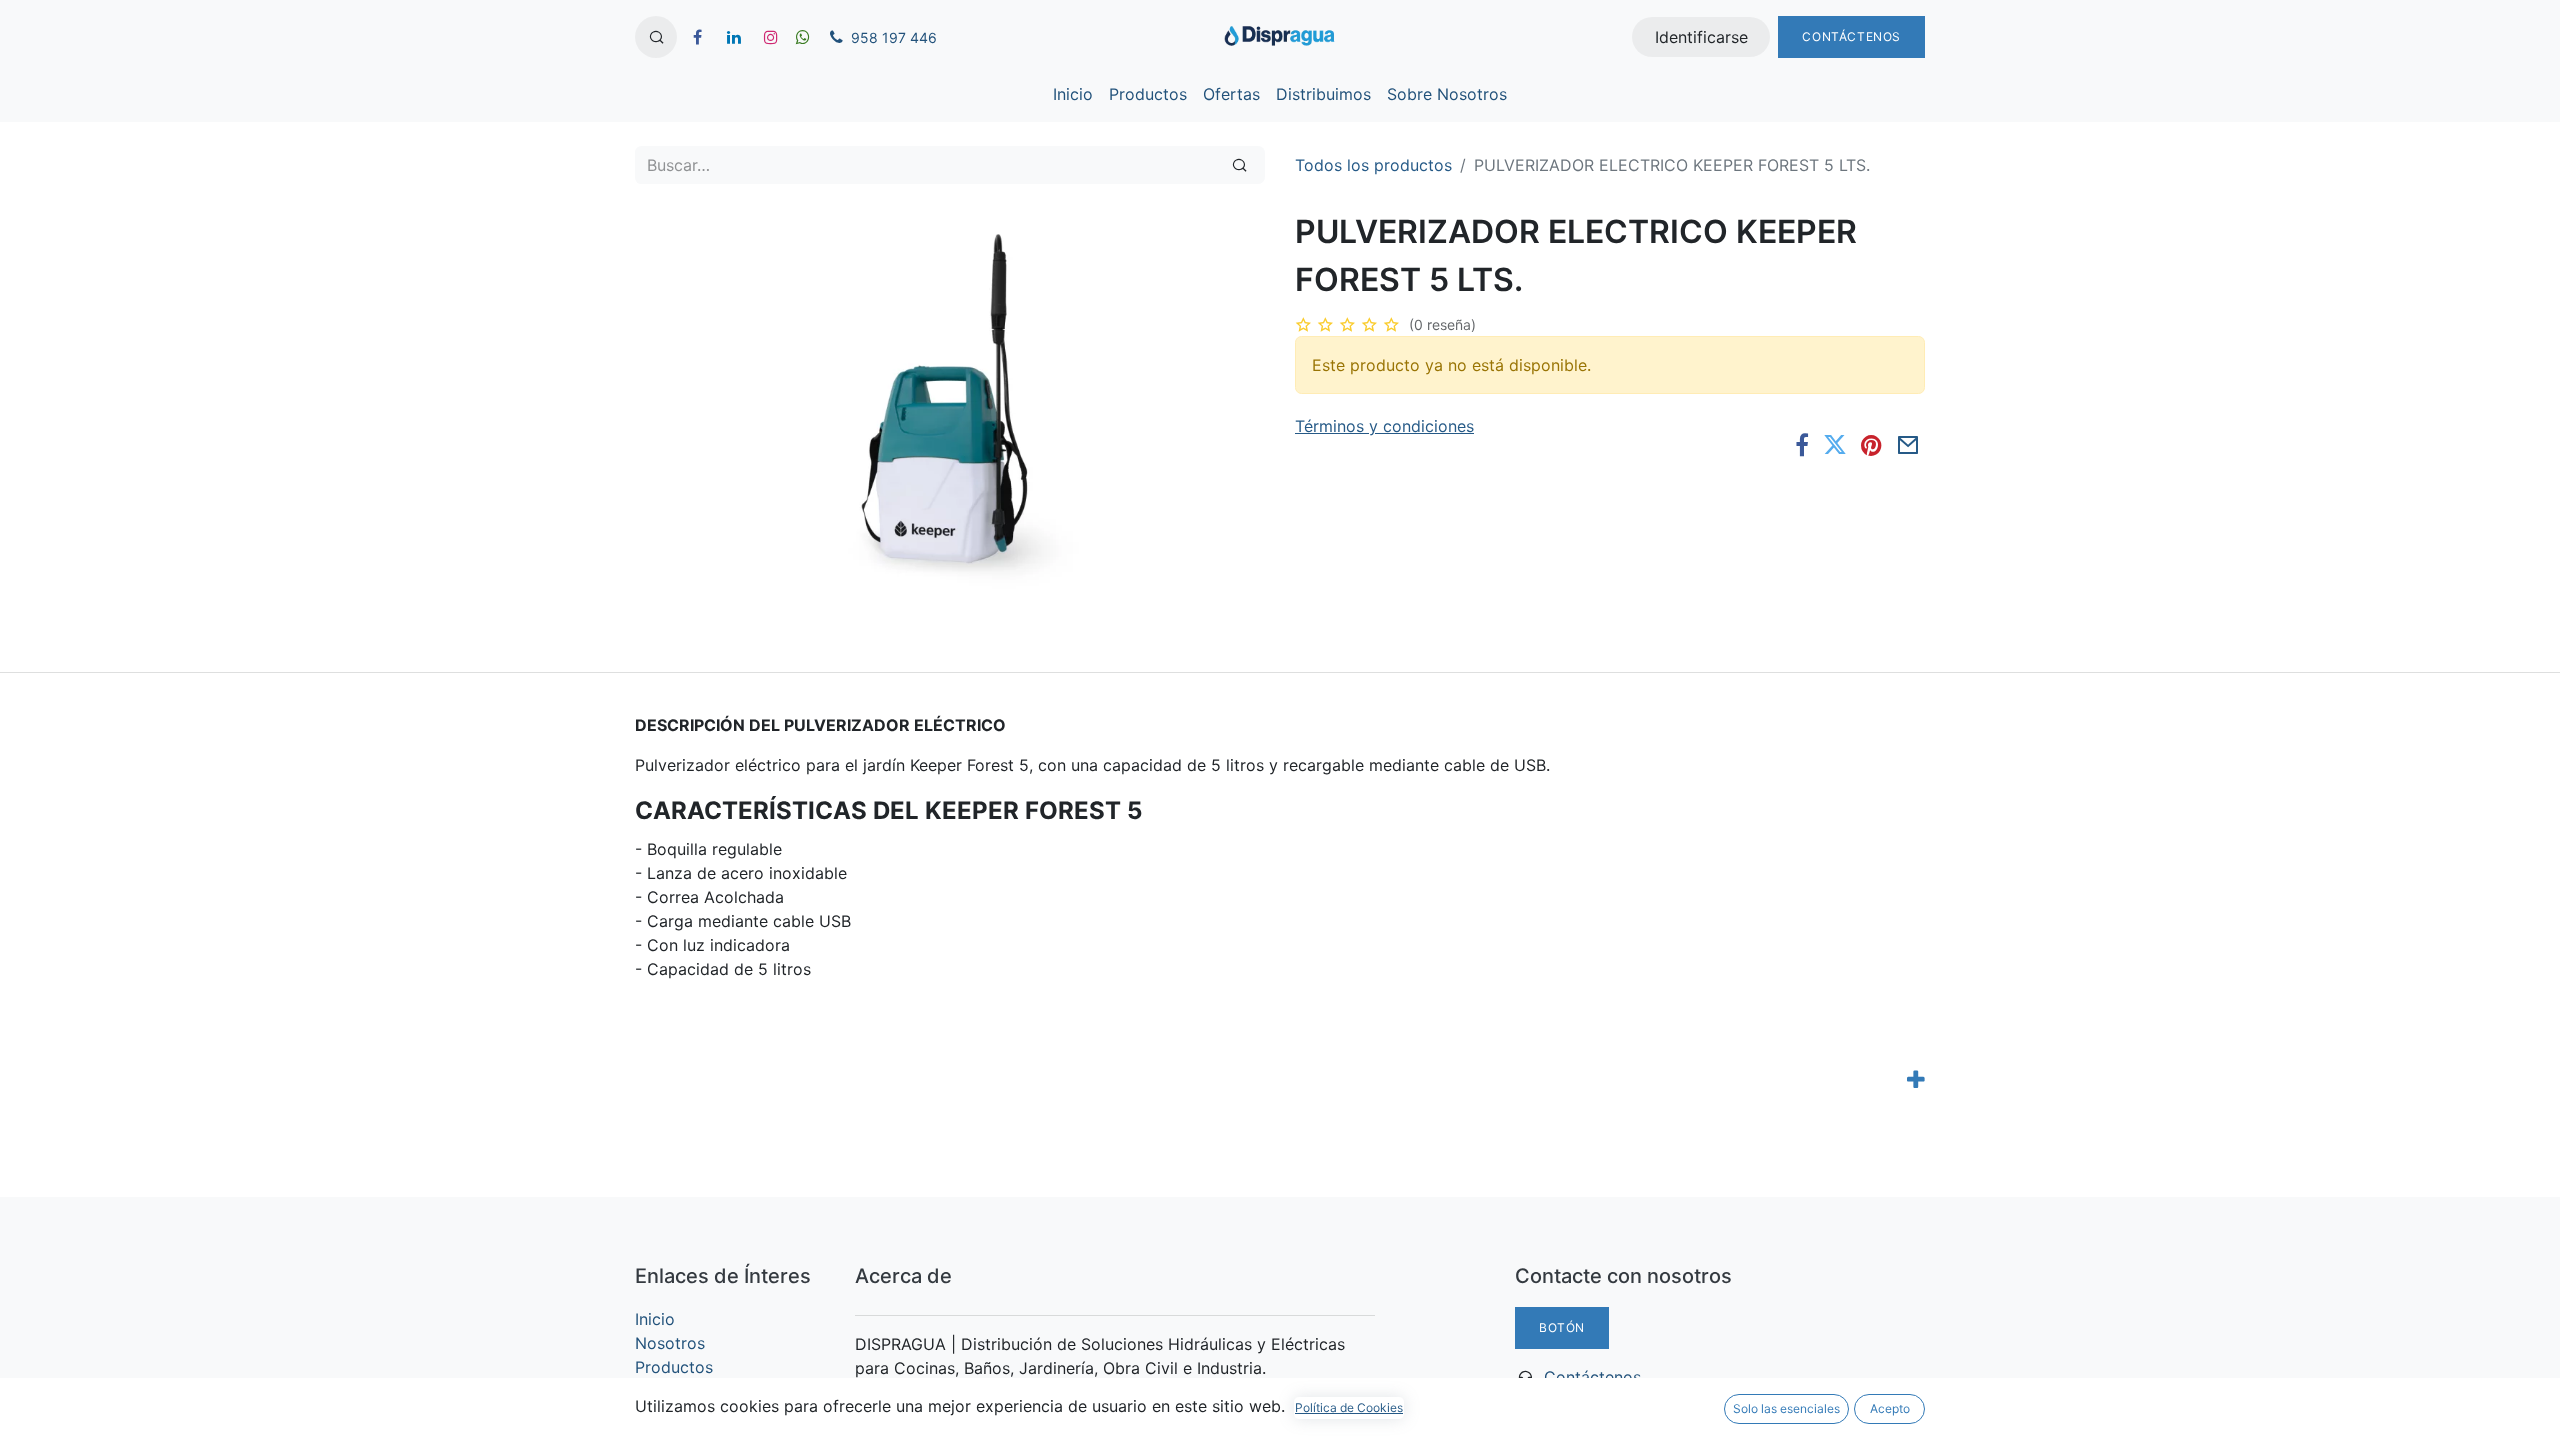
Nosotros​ (670, 1343)
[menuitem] (1073, 94)
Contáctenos (1851, 36)
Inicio (655, 1319)
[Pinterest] (1871, 445)
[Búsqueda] (1239, 165)
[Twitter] (1835, 445)
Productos (674, 1367)
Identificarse (1701, 37)
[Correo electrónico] (1908, 445)
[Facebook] (1802, 445)
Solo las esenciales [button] (1786, 1408)
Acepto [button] (1890, 1408)
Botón (1562, 1327)
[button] (656, 37)
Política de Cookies (1349, 1407)
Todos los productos (1373, 165)
